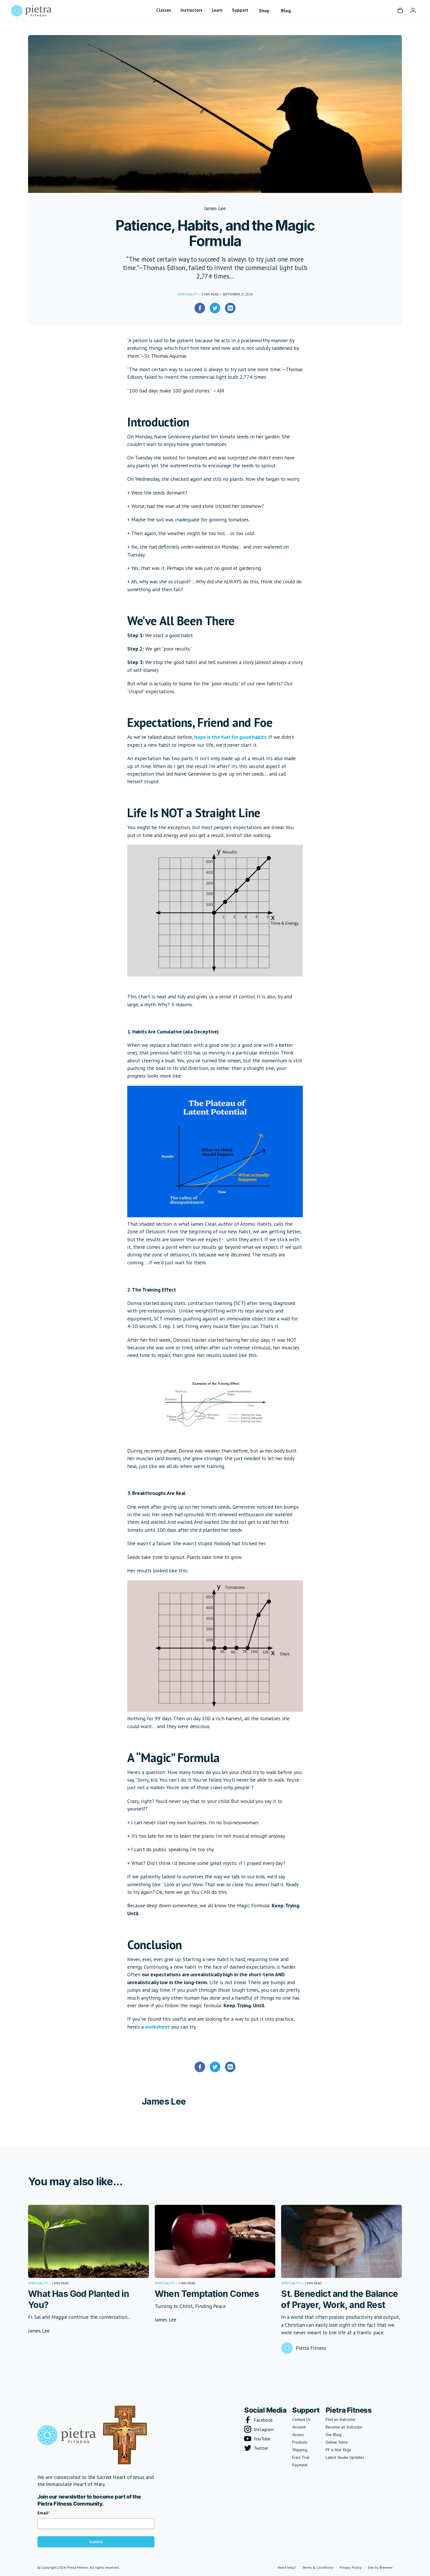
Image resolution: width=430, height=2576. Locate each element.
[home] (31, 10)
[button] (164, 10)
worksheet (157, 2027)
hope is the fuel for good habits (230, 737)
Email (43, 2513)
